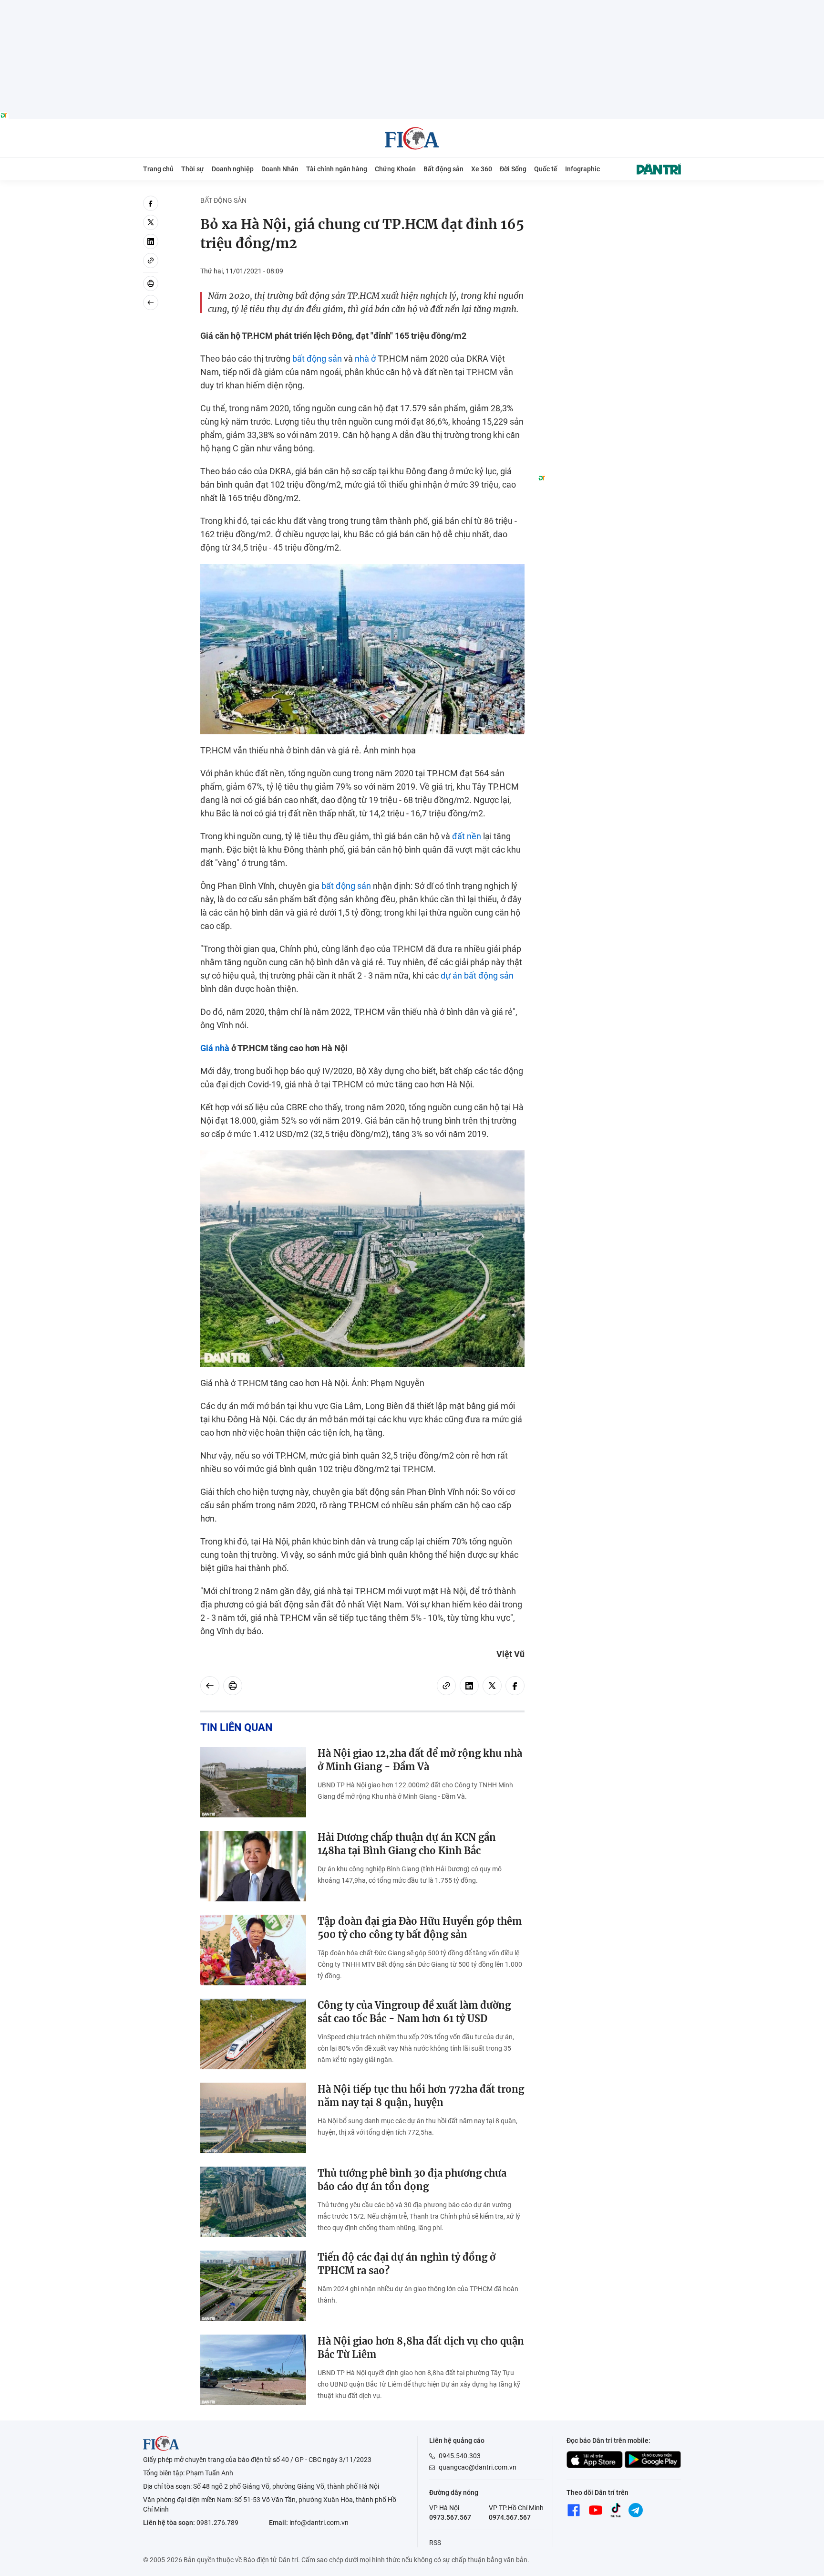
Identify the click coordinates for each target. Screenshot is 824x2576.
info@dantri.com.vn (319, 2523)
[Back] (151, 302)
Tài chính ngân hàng (337, 169)
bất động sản (317, 359)
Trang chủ (158, 169)
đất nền (467, 836)
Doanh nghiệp (233, 169)
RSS (435, 2543)
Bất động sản (443, 169)
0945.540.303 (460, 2456)
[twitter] (151, 222)
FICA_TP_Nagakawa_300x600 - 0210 (609, 201)
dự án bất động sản (477, 975)
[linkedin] (151, 241)
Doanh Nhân (280, 169)
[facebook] (151, 203)
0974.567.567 (510, 2517)
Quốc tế (546, 169)
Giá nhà (215, 1048)
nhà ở (365, 359)
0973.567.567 (450, 2517)
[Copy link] (151, 261)
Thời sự (193, 169)
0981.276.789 (217, 2523)
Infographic (582, 169)
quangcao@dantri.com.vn (478, 2467)
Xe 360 (482, 169)
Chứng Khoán (395, 169)
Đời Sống (513, 169)
